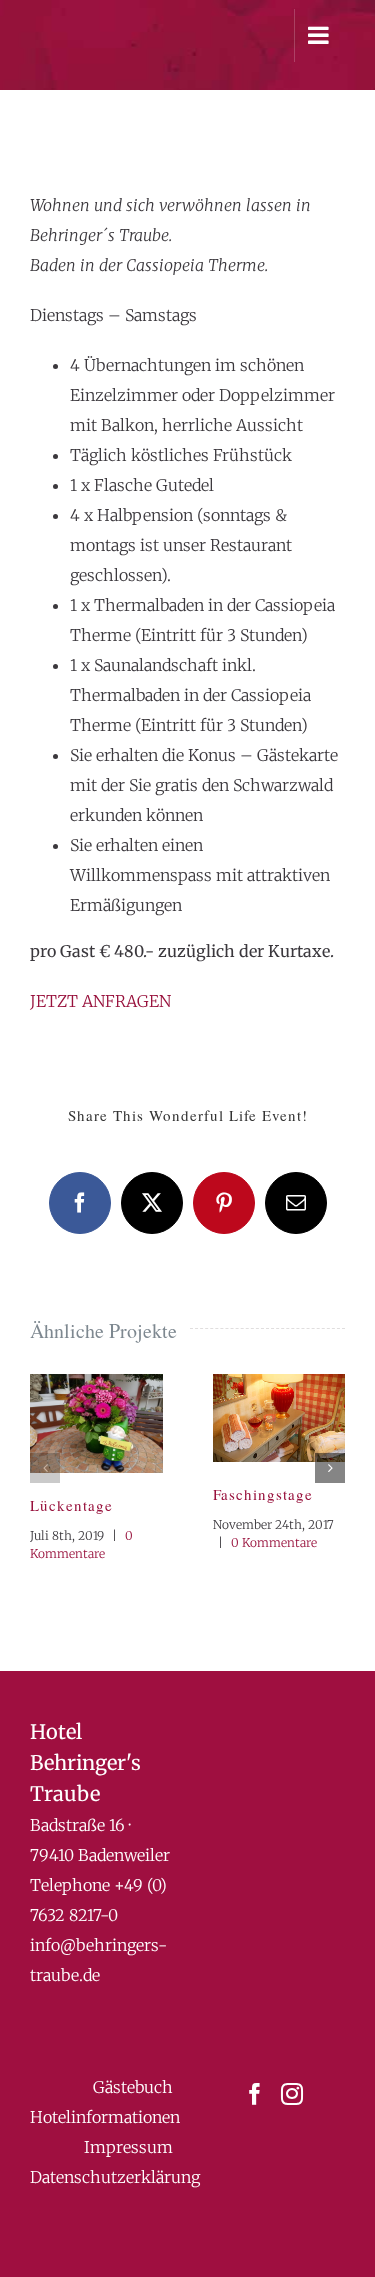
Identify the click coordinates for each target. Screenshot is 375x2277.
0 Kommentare (274, 1542)
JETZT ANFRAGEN (100, 1001)
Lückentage (71, 1505)
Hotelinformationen (105, 2117)
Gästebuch (133, 2087)
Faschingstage (263, 1494)
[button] (45, 1468)
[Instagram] (292, 2094)
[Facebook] (255, 2094)
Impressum (128, 2147)
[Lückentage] (96, 1384)
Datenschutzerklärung (115, 2177)
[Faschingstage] (279, 1384)
